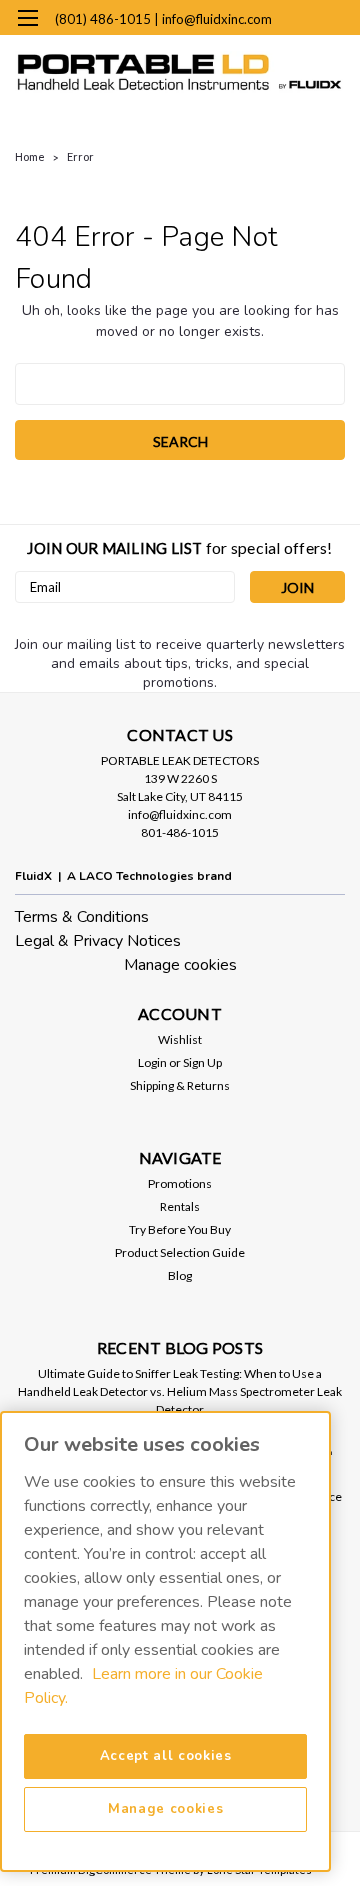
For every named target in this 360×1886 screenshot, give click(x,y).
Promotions (180, 1183)
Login (152, 1062)
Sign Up (202, 1062)
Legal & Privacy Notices (98, 941)
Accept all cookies (166, 1756)
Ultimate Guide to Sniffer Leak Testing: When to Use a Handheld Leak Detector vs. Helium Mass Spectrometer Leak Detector (180, 1391)
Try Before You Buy (180, 1229)
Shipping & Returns (180, 1085)
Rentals (180, 1206)
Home (30, 156)
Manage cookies (180, 965)
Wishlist (180, 1039)
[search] (240, 59)
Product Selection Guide (180, 1252)
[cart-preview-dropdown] (319, 18)
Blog (180, 1275)
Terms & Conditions (82, 917)
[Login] (278, 59)
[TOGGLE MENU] (27, 18)
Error (80, 156)
